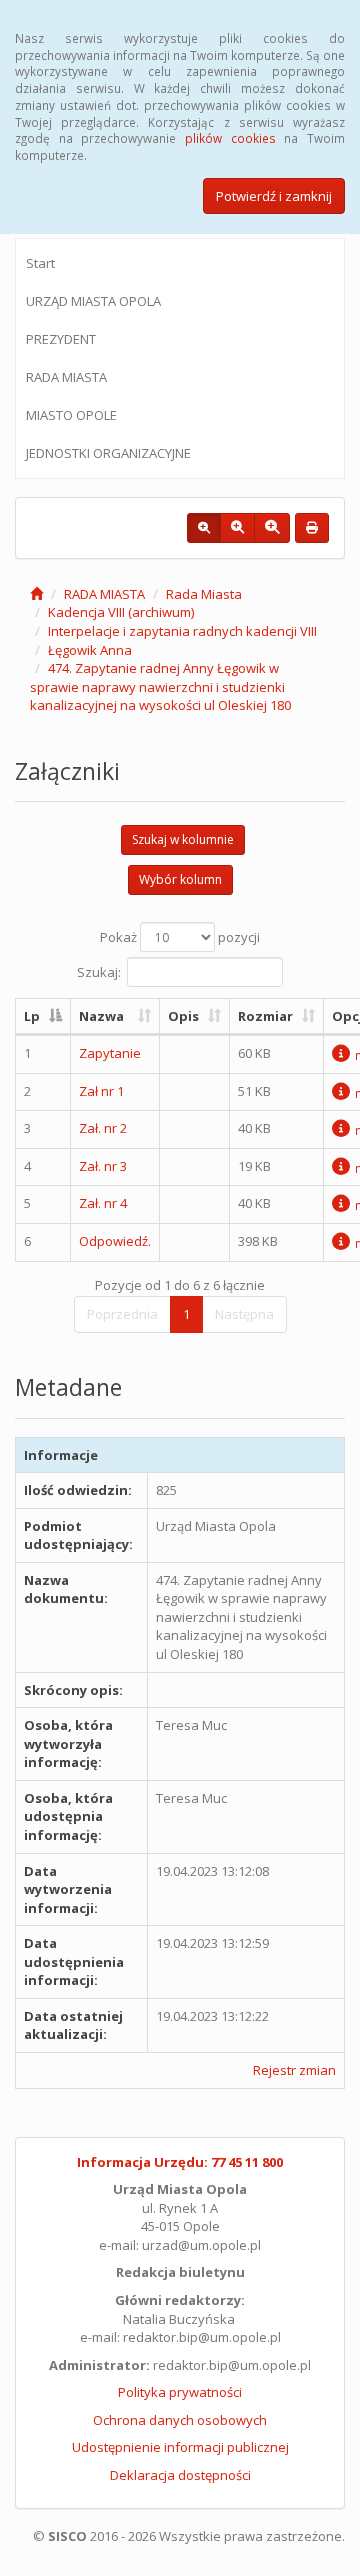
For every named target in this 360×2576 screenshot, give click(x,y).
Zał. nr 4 (103, 1203)
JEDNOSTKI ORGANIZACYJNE (108, 453)
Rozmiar (265, 1016)
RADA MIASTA (66, 377)
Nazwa (101, 1016)
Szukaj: (99, 971)
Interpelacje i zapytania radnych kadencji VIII (182, 631)
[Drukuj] (312, 528)
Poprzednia (122, 1314)
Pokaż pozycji (180, 937)
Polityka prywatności (180, 2392)
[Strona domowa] (36, 594)
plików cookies (230, 138)
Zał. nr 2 (103, 1128)
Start (40, 263)
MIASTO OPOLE (71, 415)
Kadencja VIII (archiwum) (121, 612)
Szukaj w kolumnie (183, 839)
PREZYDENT (61, 339)
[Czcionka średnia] (237, 528)
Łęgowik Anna (90, 650)
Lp (32, 1016)
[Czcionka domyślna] (204, 528)
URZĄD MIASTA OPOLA (93, 301)
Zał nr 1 (101, 1091)
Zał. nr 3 (103, 1166)
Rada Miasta (204, 594)
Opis (183, 1016)
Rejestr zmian (294, 2070)
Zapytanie (110, 1053)
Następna (244, 1314)
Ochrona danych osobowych (180, 2420)
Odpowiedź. (115, 1241)
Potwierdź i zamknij (274, 196)
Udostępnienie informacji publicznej (180, 2447)
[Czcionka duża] (272, 528)
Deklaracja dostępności (180, 2475)
